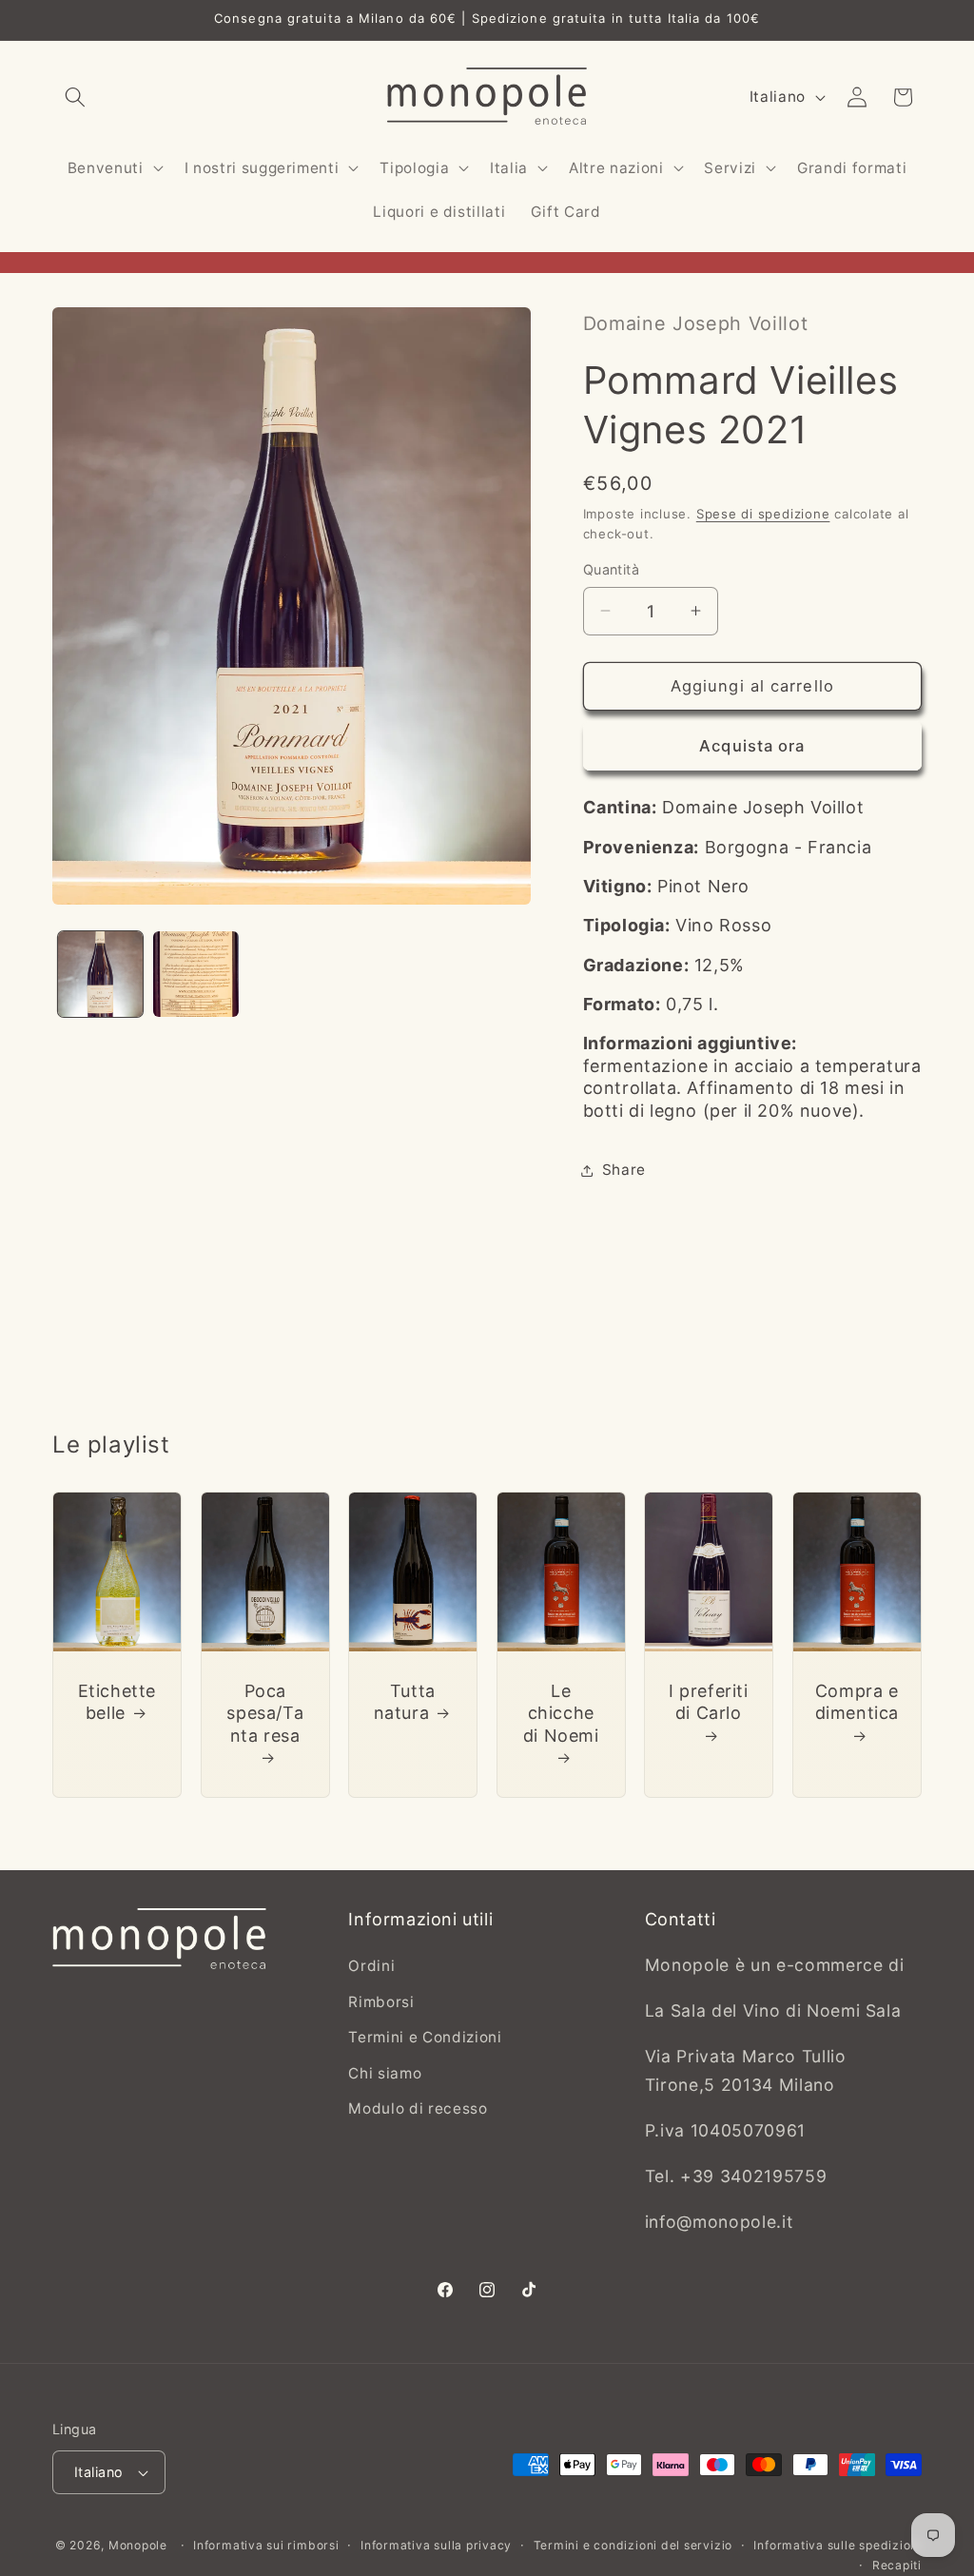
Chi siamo (385, 2073)
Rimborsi (381, 2002)
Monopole (138, 2545)
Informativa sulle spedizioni (838, 2545)
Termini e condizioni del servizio (633, 2545)
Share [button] (624, 1170)
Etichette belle (117, 1701)
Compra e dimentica (857, 1701)
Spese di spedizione (763, 514)
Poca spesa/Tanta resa (265, 1712)
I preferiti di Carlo (709, 1701)
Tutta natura (405, 1701)
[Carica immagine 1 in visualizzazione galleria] (101, 974)
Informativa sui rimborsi (266, 2545)
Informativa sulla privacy (436, 2545)
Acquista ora (752, 746)
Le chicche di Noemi (561, 1712)
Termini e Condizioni (425, 2037)
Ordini (371, 1966)
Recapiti (897, 2565)
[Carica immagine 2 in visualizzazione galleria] (196, 974)
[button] (75, 97)
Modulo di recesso (418, 2108)
